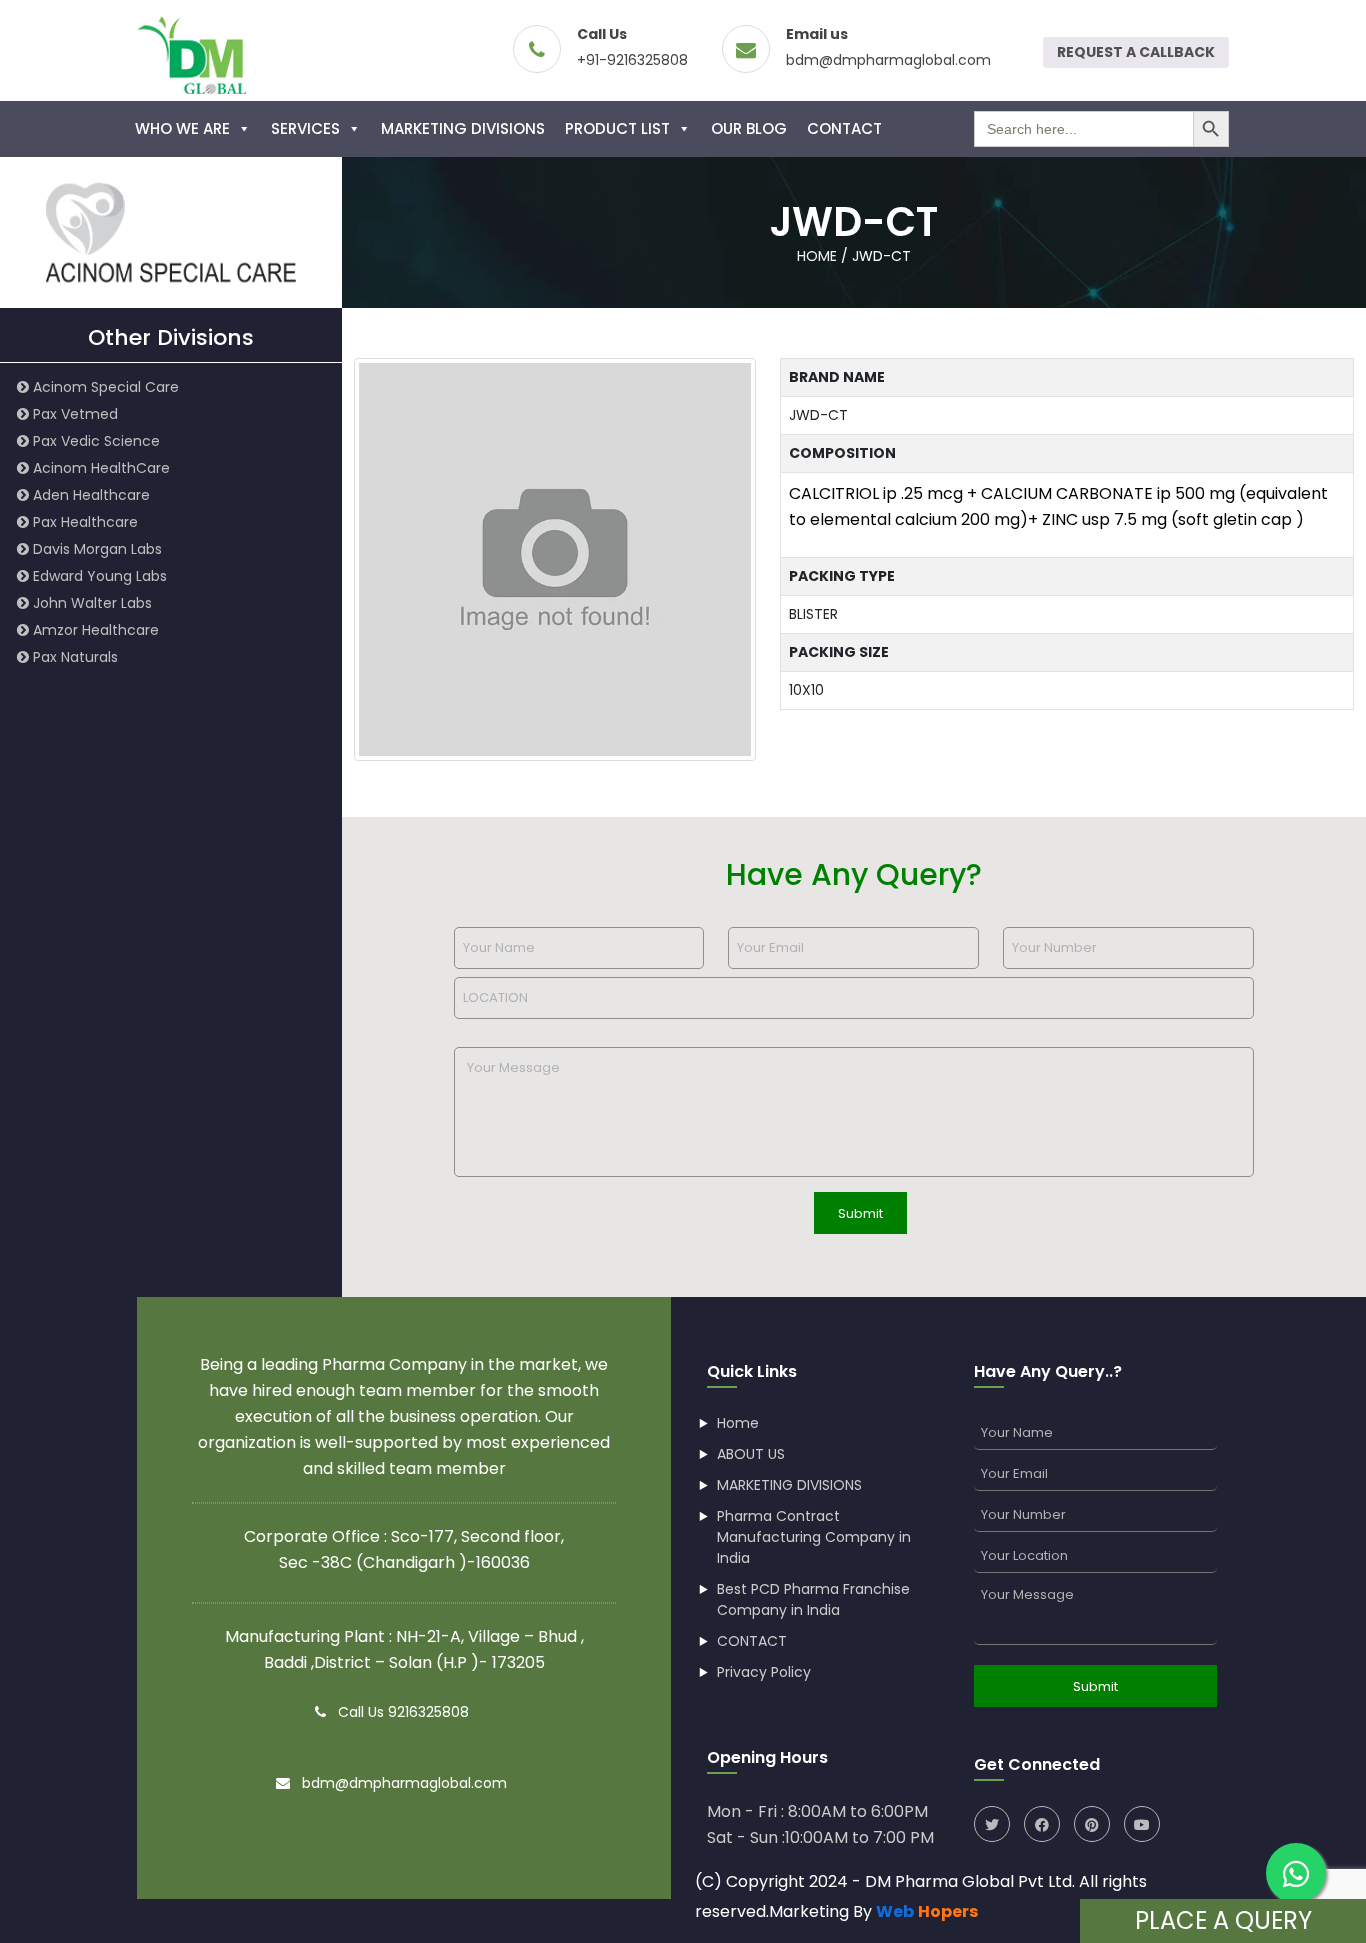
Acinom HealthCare (99, 468)
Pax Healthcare (83, 522)
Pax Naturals (73, 657)
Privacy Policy (764, 1672)
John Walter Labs (90, 603)
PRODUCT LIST (617, 128)
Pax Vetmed (73, 414)
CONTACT (844, 128)
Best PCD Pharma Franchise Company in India (813, 1599)
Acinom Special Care (104, 387)
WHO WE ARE (182, 128)
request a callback (1136, 52)
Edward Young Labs (98, 576)
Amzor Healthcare (94, 630)
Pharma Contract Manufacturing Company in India (814, 1537)
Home (738, 1423)
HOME (817, 256)
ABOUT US (751, 1454)
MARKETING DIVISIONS (463, 128)
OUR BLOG (749, 128)
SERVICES (305, 128)
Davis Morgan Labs (95, 549)
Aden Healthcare (89, 495)
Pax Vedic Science (94, 441)
